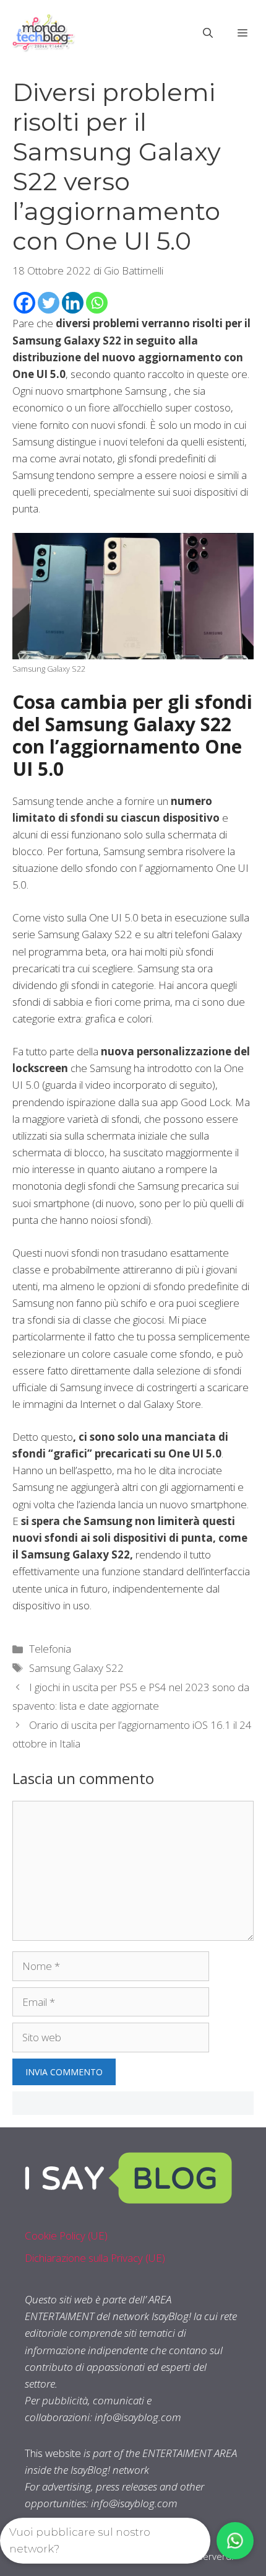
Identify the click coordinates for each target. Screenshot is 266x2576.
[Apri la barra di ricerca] (208, 33)
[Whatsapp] (97, 303)
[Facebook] (24, 303)
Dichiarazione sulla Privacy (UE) (95, 2258)
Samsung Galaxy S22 (76, 1668)
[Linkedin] (73, 303)
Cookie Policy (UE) (66, 2235)
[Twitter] (49, 303)
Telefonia (50, 1649)
